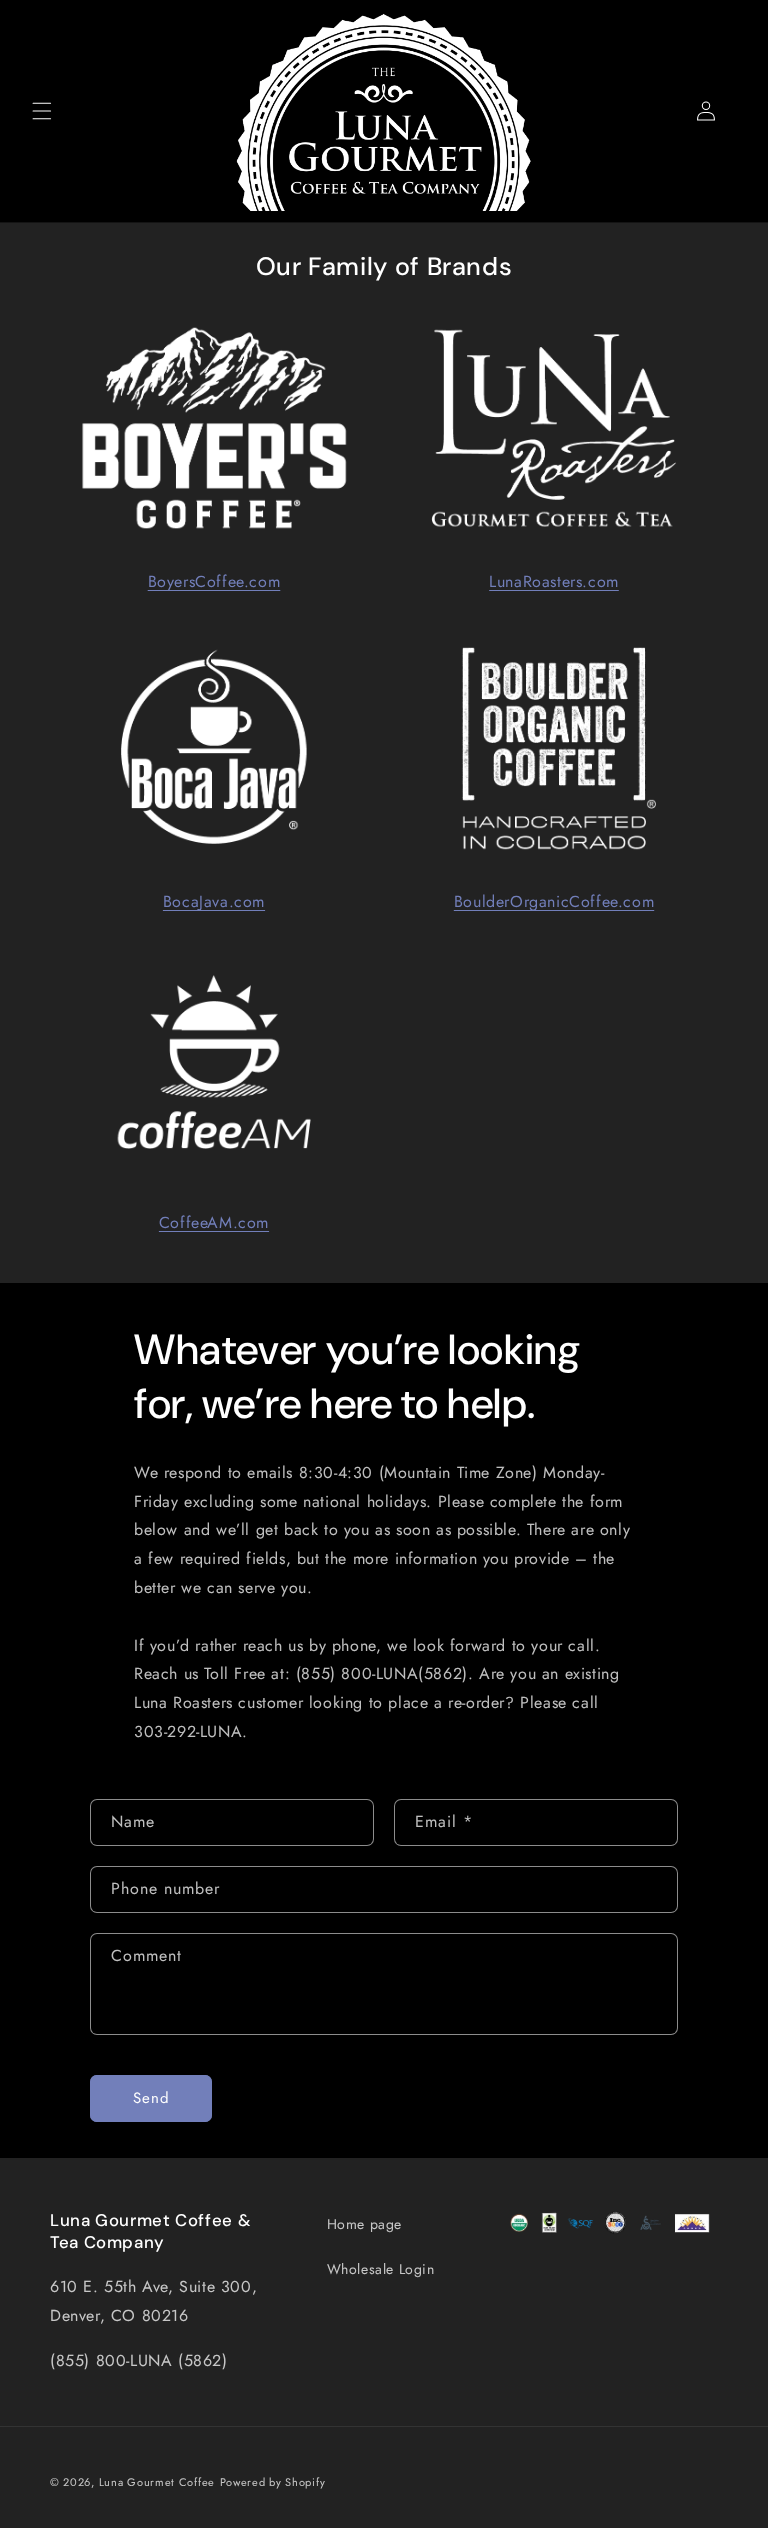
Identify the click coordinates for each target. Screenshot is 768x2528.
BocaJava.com (214, 901)
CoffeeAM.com (214, 1222)
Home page (364, 2224)
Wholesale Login (381, 2269)
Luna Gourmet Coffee (157, 2482)
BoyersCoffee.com (214, 581)
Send (151, 2098)
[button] (42, 111)
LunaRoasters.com (554, 581)
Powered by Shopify (273, 2482)
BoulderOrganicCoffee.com (554, 901)
